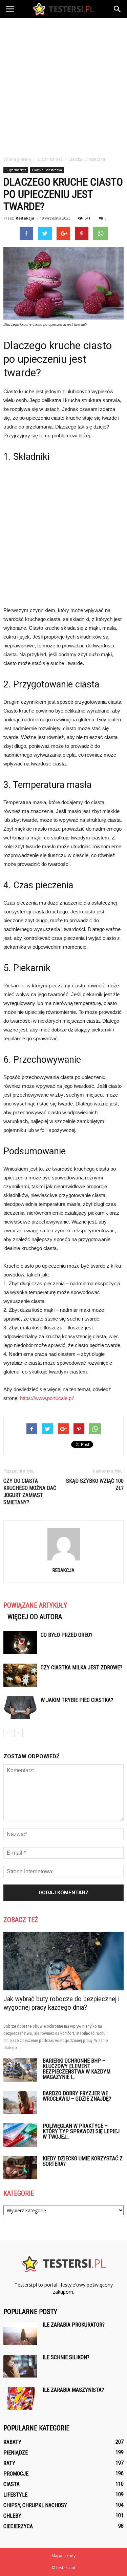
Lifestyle (15, 2495)
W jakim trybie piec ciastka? (77, 1700)
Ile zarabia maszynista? (73, 2390)
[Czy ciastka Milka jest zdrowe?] (20, 1675)
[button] (118, 9)
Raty (9, 2463)
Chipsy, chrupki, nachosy (35, 2505)
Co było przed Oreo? (67, 1635)
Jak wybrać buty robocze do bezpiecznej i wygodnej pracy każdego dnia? (61, 2003)
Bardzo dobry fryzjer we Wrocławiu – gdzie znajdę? (77, 2096)
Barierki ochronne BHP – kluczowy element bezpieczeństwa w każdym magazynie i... (77, 2069)
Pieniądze (16, 2453)
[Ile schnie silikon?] (20, 2366)
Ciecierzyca (18, 2526)
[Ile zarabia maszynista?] (20, 2399)
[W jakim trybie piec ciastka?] (20, 1708)
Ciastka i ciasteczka (47, 170)
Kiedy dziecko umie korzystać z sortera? (83, 2161)
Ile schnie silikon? (66, 2357)
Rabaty (12, 2442)
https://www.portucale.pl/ (47, 1398)
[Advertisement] (63, 85)
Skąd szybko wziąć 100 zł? (95, 1484)
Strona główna (17, 159)
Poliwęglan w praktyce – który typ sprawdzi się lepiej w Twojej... (81, 2131)
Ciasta (12, 2484)
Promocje (16, 2474)
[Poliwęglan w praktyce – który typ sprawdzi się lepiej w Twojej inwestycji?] (20, 2135)
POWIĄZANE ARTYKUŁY (35, 1605)
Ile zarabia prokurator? (74, 2325)
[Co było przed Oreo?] (20, 1643)
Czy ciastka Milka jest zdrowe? (81, 1668)
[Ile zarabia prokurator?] (20, 2334)
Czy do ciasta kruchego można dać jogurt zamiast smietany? (30, 1492)
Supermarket (16, 170)
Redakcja (25, 218)
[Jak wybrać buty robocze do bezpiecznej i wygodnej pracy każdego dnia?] (63, 1961)
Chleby (12, 2516)
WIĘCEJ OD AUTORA (35, 1617)
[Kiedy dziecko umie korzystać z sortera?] (20, 2168)
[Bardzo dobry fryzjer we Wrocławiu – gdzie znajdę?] (20, 2103)
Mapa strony (63, 2556)
